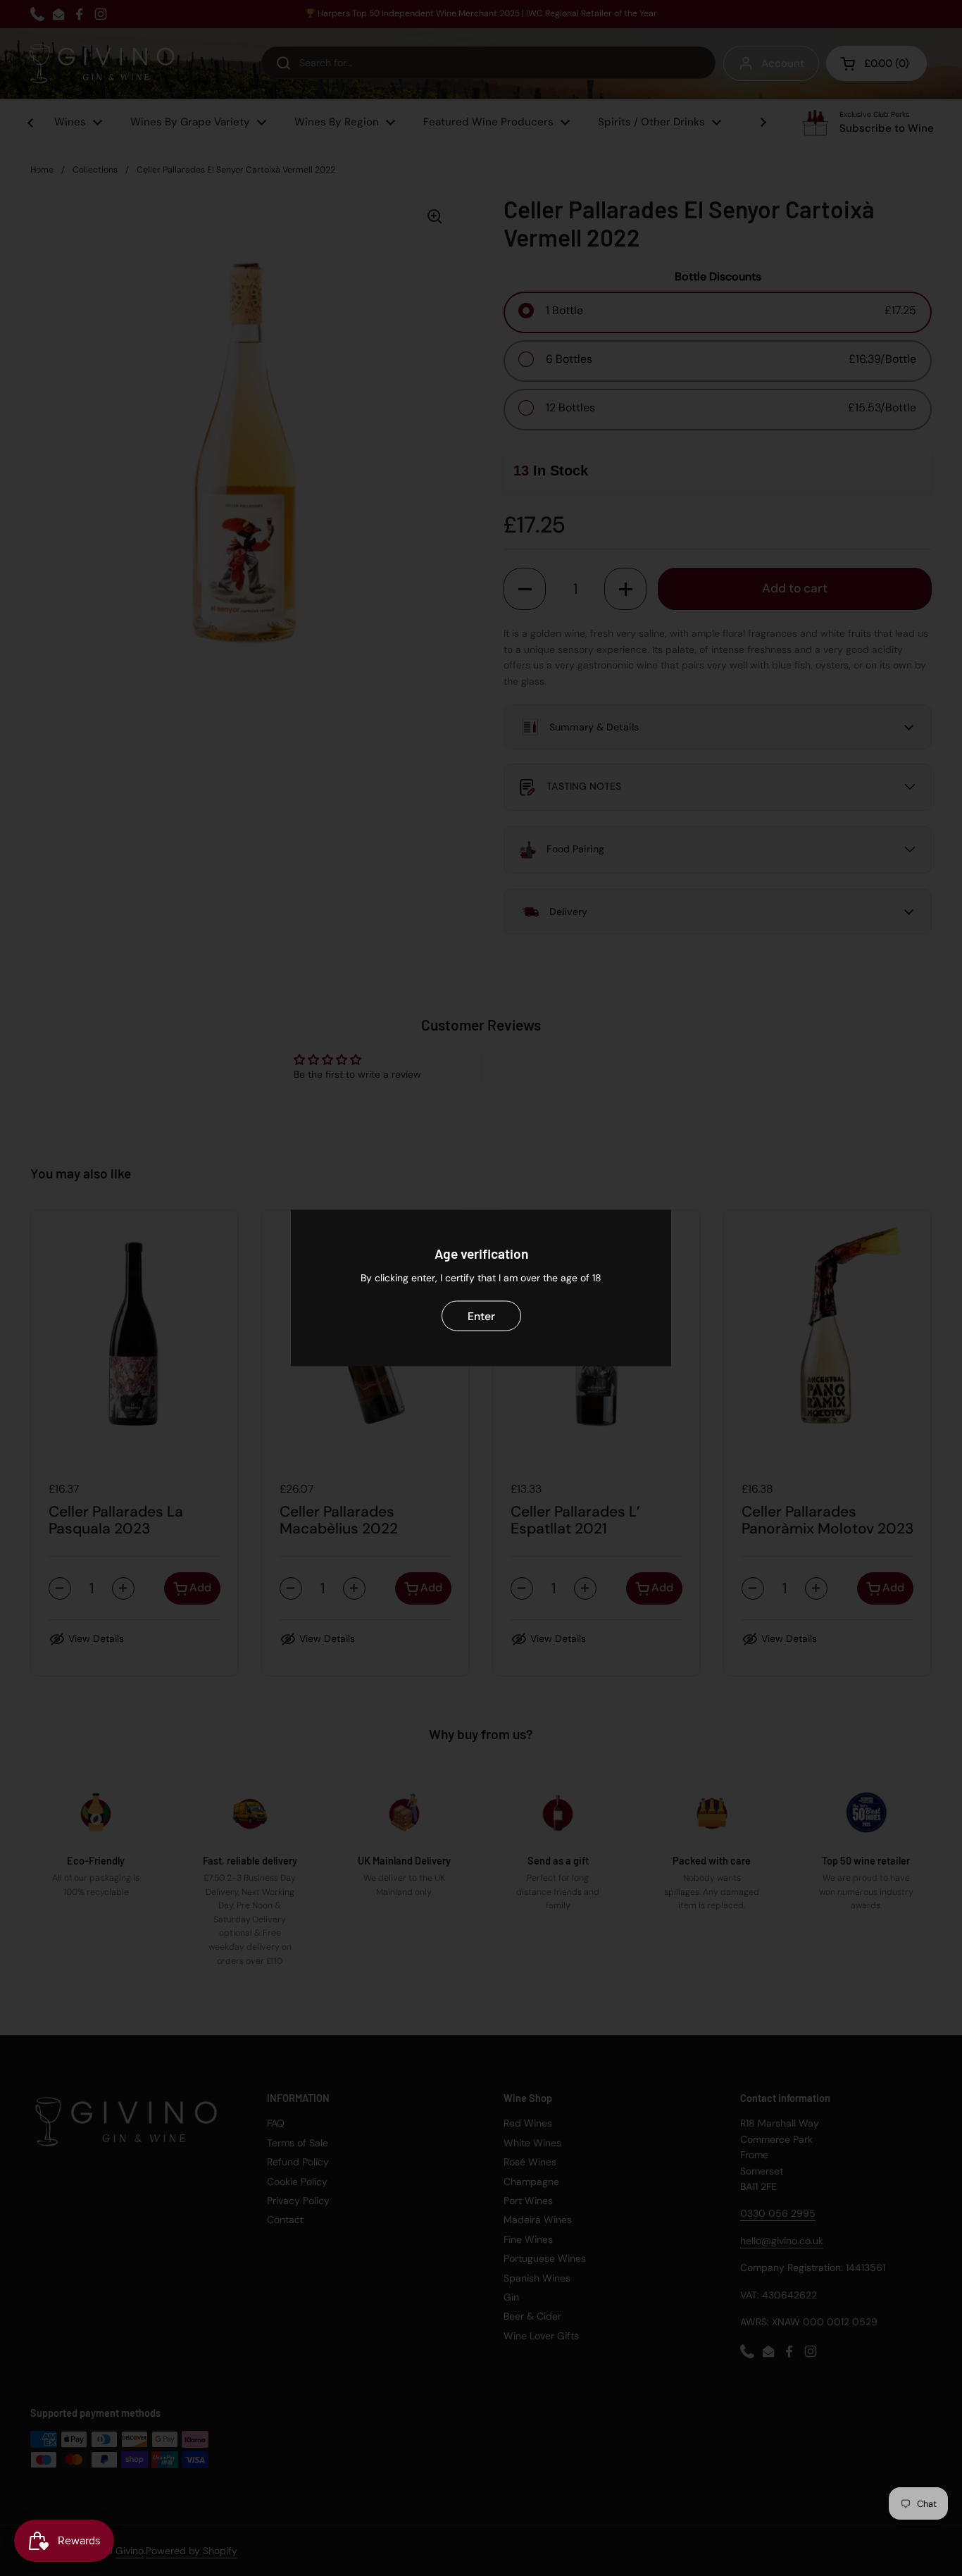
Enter (481, 1315)
